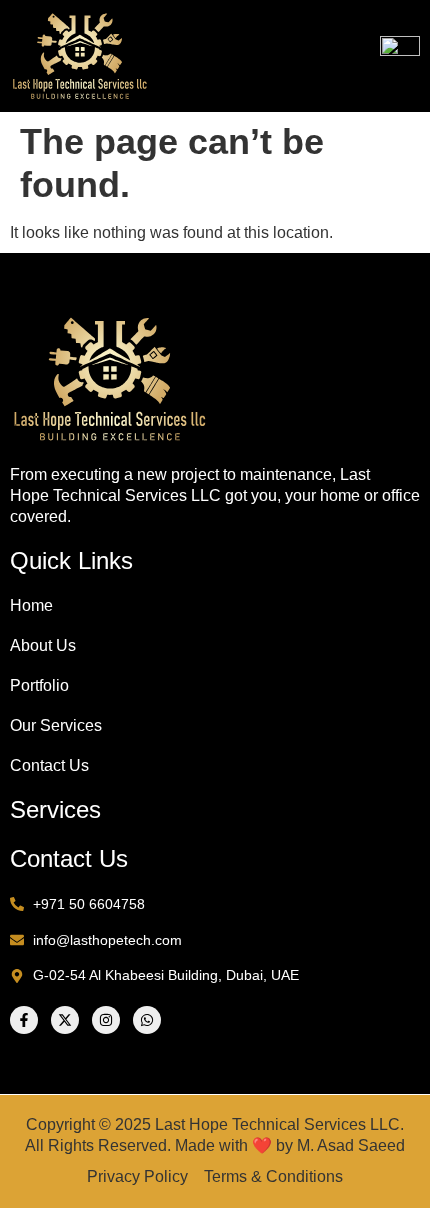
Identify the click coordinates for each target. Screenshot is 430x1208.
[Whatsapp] (147, 1020)
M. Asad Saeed (351, 1145)
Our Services (56, 725)
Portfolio (39, 685)
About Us (43, 645)
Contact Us (49, 765)
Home (31, 605)
